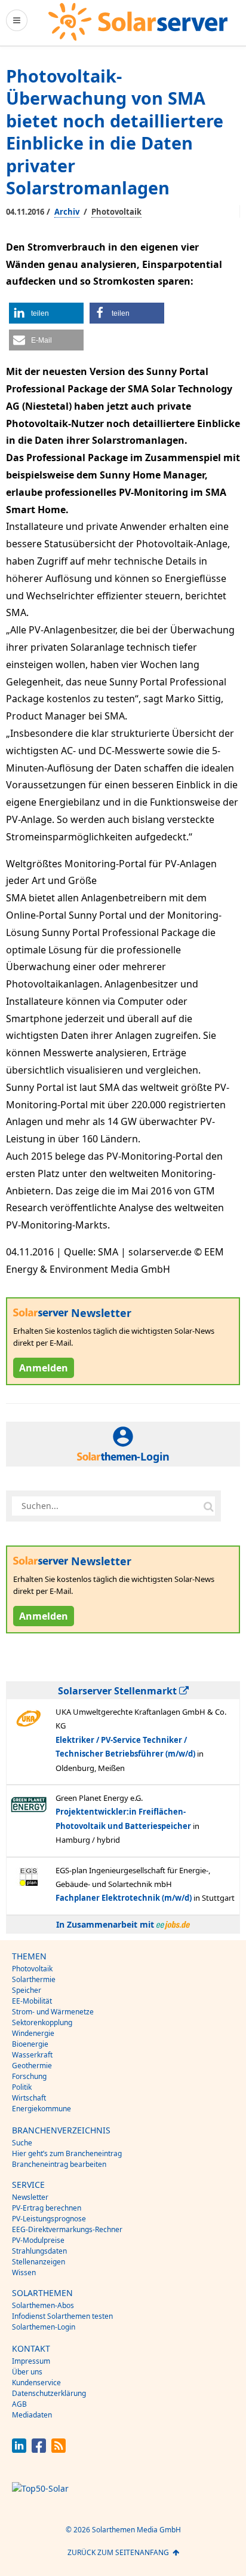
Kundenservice (36, 2383)
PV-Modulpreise (38, 2240)
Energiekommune (41, 2109)
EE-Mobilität (32, 2001)
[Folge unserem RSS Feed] (59, 2450)
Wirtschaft (29, 2098)
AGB (19, 2404)
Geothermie (32, 2066)
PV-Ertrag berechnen (47, 2208)
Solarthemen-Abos (43, 2305)
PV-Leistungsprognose (49, 2219)
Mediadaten (32, 2415)
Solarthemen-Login (44, 2327)
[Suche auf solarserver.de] (208, 1506)
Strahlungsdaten (39, 2251)
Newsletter (30, 2197)
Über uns (27, 2372)
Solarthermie (34, 1979)
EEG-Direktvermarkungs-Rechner (67, 2229)
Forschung (29, 2076)
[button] (46, 313)
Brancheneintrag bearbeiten (59, 2164)
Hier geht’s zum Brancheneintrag (67, 2153)
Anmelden (44, 1368)
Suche (22, 2143)
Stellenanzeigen (39, 2262)
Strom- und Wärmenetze (53, 2012)
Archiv (67, 212)
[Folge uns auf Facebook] (39, 2450)
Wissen (24, 2272)
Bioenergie (30, 2044)
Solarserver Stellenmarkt (119, 1691)
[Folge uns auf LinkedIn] (19, 2450)
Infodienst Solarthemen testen (62, 2316)
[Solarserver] (138, 22)
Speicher (27, 1990)
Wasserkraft (32, 2055)
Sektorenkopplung (42, 2022)
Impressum (31, 2361)
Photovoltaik (116, 212)
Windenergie (33, 2033)
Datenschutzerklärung (49, 2393)
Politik (22, 2087)
